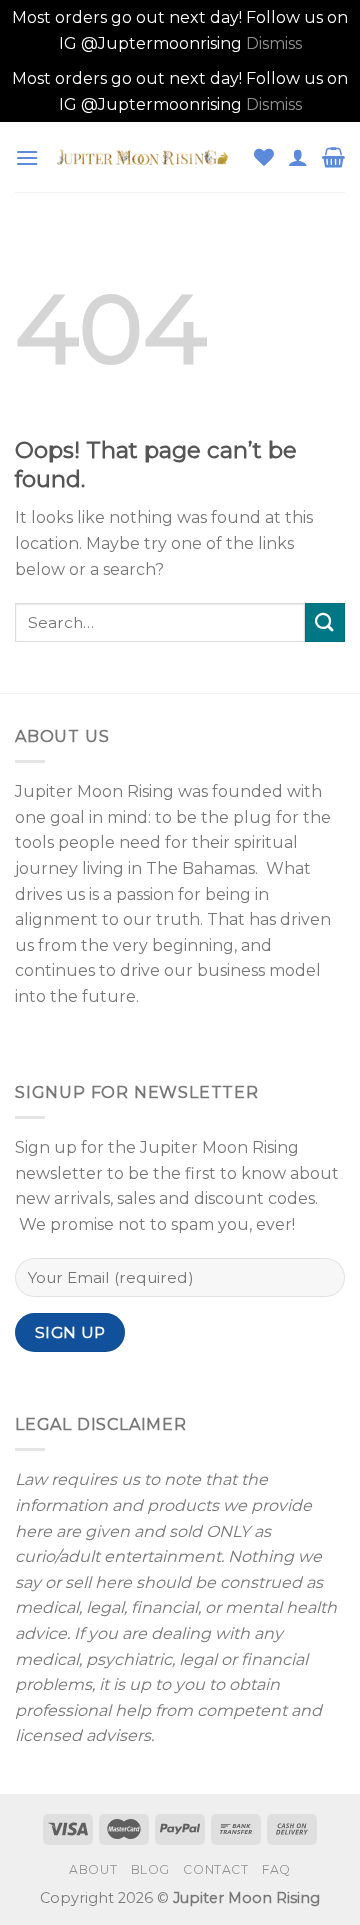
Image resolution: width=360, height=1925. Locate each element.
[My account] (298, 157)
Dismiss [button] (274, 43)
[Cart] (333, 157)
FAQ (276, 1869)
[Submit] (325, 622)
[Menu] (27, 157)
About (93, 1869)
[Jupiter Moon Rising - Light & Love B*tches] (146, 157)
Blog (150, 1869)
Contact (215, 1869)
